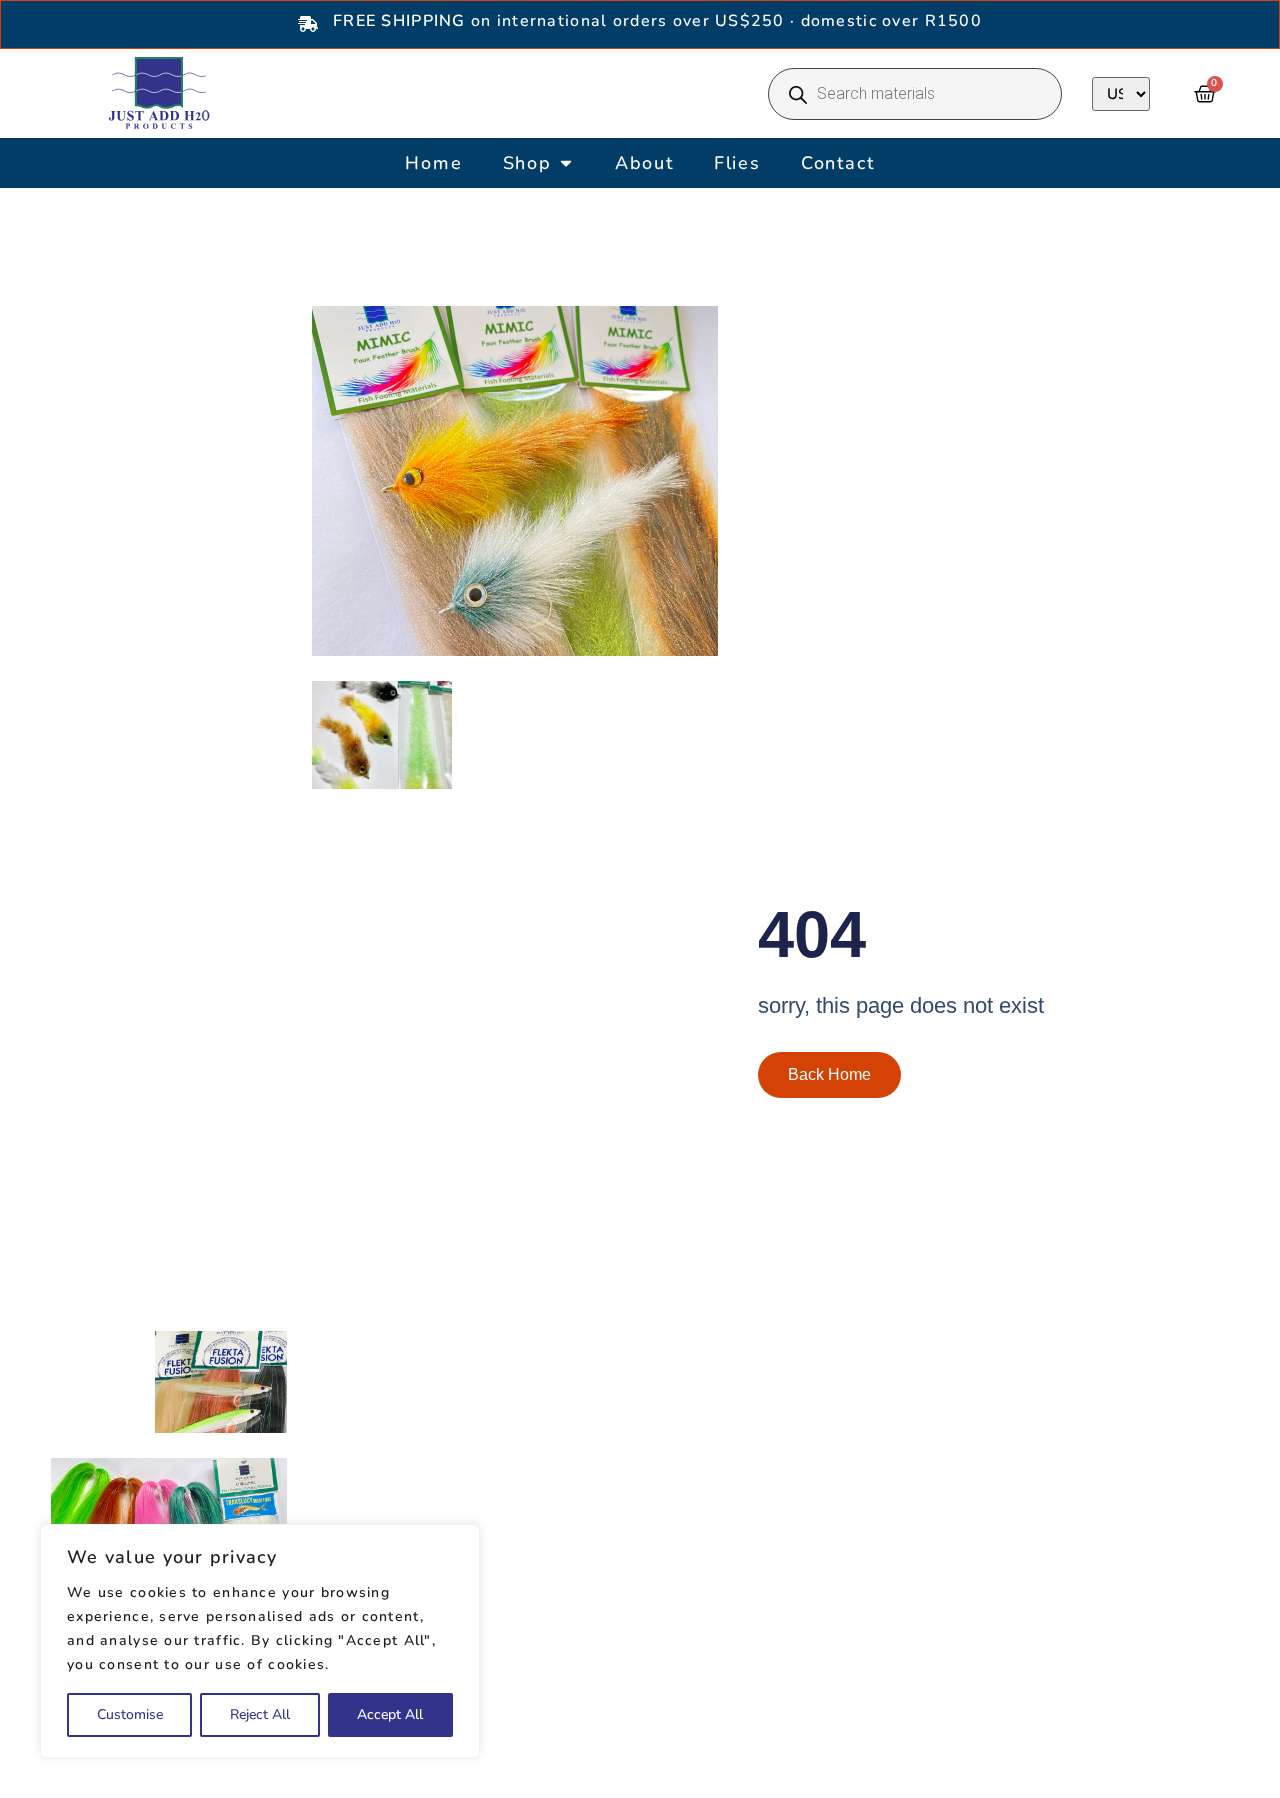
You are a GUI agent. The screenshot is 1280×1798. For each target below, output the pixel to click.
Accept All (390, 1714)
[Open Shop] (566, 163)
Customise (130, 1714)
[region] (260, 1641)
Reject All (260, 1714)
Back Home (829, 1074)
